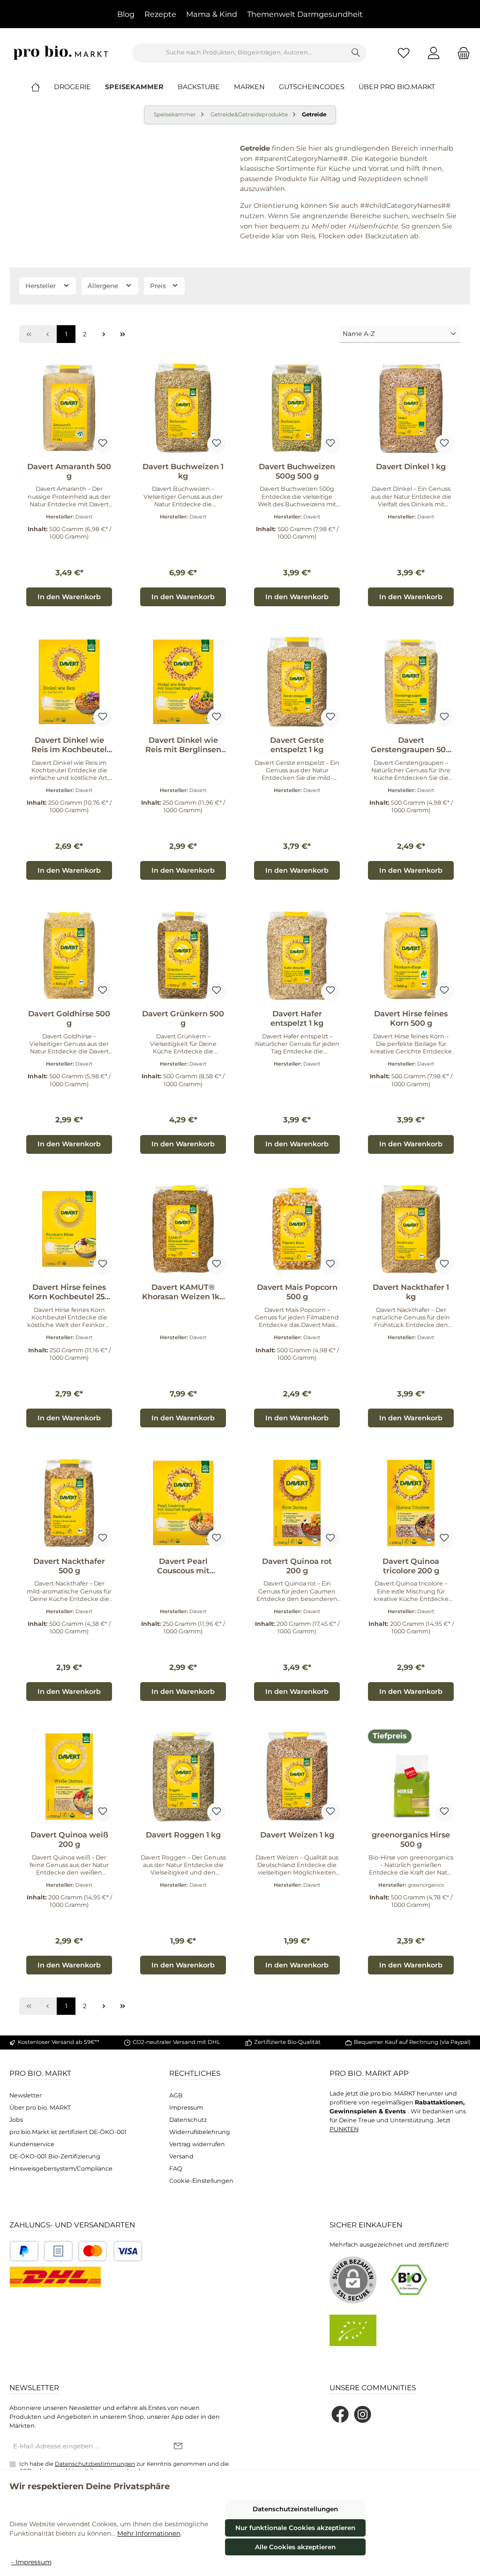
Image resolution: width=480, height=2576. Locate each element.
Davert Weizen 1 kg (297, 1835)
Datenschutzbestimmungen (95, 2464)
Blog (126, 14)
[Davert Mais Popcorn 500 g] (297, 1229)
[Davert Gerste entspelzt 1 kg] (297, 682)
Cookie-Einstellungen (201, 2181)
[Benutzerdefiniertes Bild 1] (24, 2251)
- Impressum (31, 2562)
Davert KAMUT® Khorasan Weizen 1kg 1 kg (183, 1292)
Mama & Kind (212, 14)
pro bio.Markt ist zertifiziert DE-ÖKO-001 (68, 2132)
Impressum (186, 2107)
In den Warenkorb (69, 597)
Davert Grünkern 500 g (183, 1018)
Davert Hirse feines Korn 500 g (411, 1018)
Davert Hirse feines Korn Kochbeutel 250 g (69, 1292)
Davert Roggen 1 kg (183, 1835)
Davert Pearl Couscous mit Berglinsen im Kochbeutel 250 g (183, 1566)
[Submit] (178, 2446)
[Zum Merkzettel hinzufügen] (103, 444)
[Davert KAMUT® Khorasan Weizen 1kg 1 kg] (183, 1229)
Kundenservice (32, 2144)
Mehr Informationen (149, 2533)
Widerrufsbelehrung (200, 2132)
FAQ (176, 2168)
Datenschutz (188, 2120)
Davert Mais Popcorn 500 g (297, 1292)
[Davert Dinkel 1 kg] (411, 408)
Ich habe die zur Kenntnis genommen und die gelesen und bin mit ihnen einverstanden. (124, 2467)
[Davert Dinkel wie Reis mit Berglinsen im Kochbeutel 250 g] (183, 682)
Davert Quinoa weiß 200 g (69, 1840)
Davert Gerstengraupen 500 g (411, 745)
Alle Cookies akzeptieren (295, 2547)
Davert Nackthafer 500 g (69, 1566)
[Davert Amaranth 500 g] (69, 408)
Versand (181, 2156)
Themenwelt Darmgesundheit (305, 14)
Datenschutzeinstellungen (295, 2509)
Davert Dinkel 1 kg (411, 467)
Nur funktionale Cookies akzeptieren (295, 2528)
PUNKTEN (344, 2129)
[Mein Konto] (434, 53)
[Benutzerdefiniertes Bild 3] (110, 2251)
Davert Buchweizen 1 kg (183, 471)
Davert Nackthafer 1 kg (411, 1292)
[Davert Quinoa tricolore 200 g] (411, 1503)
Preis (159, 286)
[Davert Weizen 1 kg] (297, 1776)
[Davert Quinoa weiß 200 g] (69, 1776)
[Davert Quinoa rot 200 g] (297, 1503)
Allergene (104, 286)
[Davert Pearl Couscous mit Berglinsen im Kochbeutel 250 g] (183, 1503)
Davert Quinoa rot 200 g (297, 1566)
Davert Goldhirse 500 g (69, 1018)
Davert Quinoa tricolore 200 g (411, 1566)
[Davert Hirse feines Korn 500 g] (411, 955)
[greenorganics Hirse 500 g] (411, 1776)
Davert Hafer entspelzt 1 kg (297, 1018)
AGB (176, 2095)
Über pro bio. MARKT (40, 2107)
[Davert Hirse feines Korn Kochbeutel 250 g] (69, 1229)
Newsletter (26, 2095)
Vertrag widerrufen (197, 2144)
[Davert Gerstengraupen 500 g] (411, 682)
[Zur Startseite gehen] (61, 53)
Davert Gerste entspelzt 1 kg (297, 745)
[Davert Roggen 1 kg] (183, 1776)
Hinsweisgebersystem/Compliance (61, 2168)
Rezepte (160, 14)
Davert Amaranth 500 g (69, 471)
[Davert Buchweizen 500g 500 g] (297, 408)
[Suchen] (356, 53)
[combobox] (239, 53)
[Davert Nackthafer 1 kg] (411, 1229)
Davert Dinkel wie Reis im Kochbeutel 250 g (69, 745)
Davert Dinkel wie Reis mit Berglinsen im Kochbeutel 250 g (183, 745)
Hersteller (41, 286)
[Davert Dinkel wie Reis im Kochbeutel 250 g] (69, 682)
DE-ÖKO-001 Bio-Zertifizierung (55, 2156)
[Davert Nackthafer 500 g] (69, 1503)
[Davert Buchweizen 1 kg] (183, 408)
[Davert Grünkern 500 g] (183, 955)
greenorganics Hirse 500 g (411, 1840)
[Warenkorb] (461, 53)
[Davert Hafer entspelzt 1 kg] (297, 955)
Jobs (16, 2120)
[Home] (43, 87)
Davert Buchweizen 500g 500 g (297, 471)
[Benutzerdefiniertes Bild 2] (58, 2251)
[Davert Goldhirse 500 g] (69, 955)
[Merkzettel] (404, 53)
